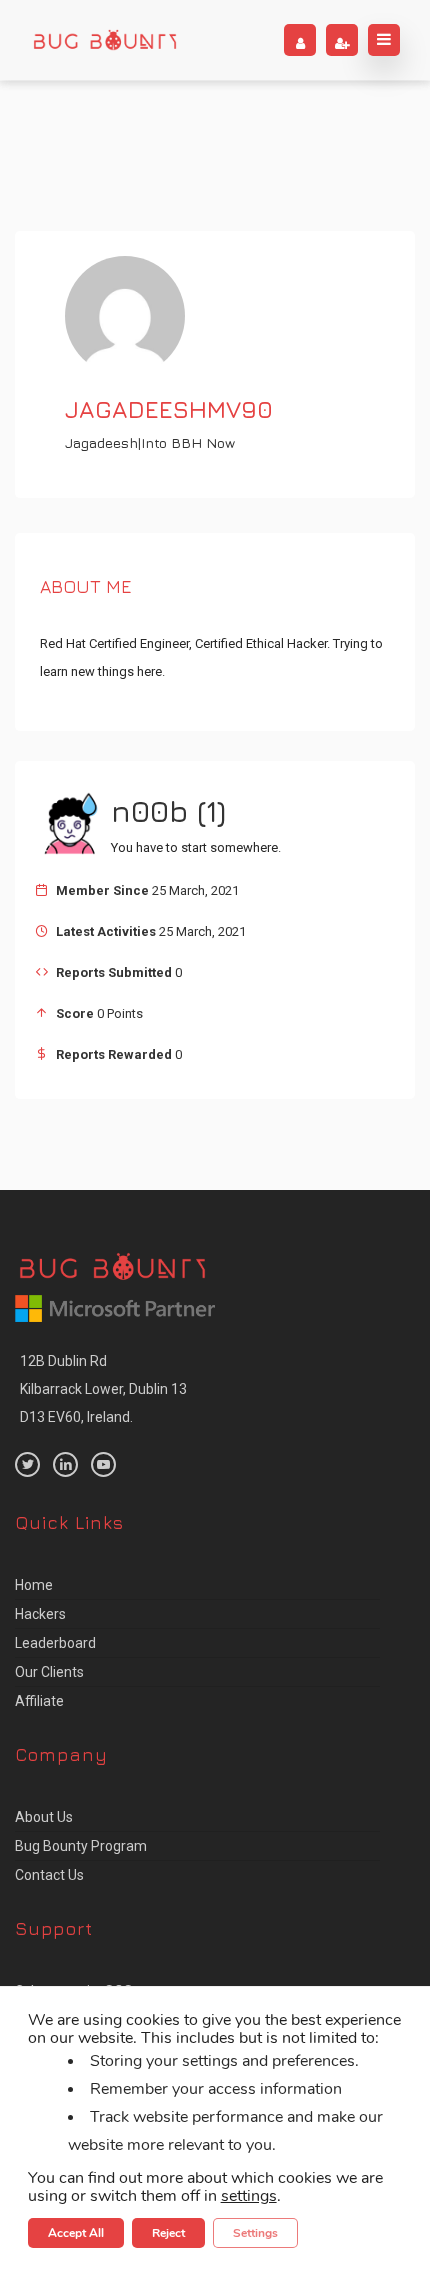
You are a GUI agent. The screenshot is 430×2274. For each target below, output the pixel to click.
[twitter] (27, 1464)
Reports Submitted (114, 972)
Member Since (102, 890)
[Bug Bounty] (105, 40)
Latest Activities (106, 931)
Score (75, 1013)
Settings (255, 2232)
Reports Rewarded (114, 1054)
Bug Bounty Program (81, 1846)
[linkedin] (65, 1464)
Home (34, 1585)
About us (44, 1817)
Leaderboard (55, 1643)
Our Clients (49, 1672)
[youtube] (103, 1464)
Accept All (76, 2232)
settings (249, 2195)
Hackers (40, 1614)
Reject (168, 2232)
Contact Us (49, 1875)
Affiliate (39, 1701)
